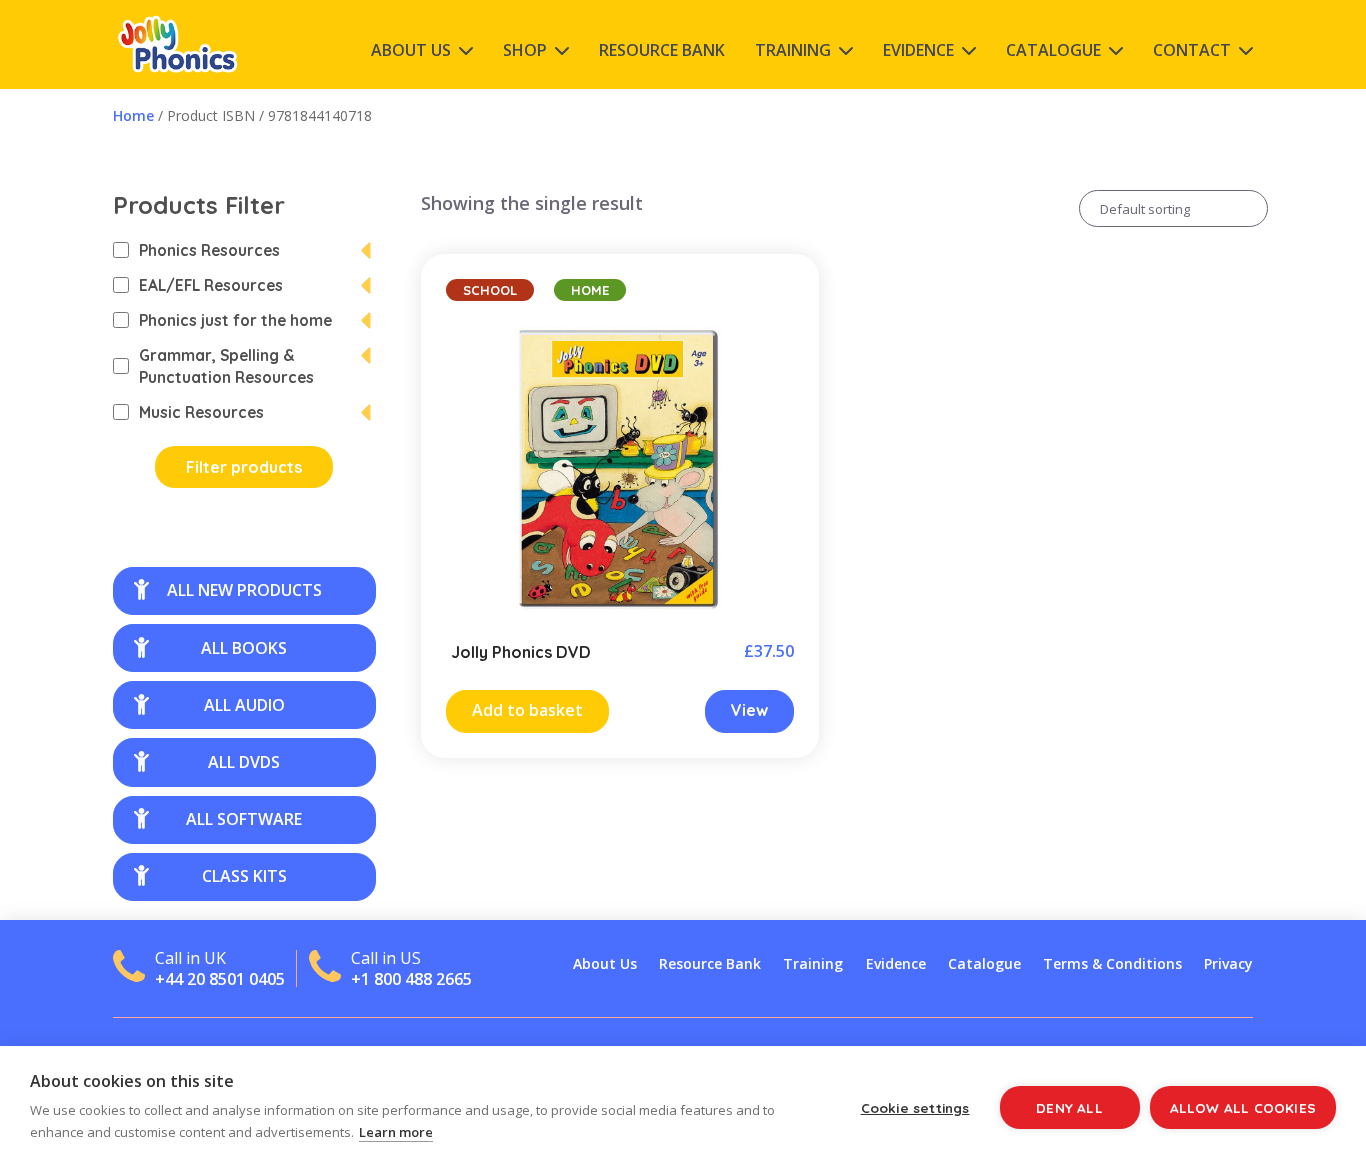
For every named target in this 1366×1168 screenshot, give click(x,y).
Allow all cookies (1243, 1107)
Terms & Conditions (1112, 963)
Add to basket (527, 710)
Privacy (1228, 963)
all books (244, 648)
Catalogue (1053, 50)
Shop (525, 50)
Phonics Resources (209, 250)
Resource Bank (662, 50)
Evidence (918, 50)
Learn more (396, 1132)
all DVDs (244, 762)
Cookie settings (915, 1107)
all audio (244, 705)
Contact (1192, 50)
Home (133, 115)
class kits (244, 876)
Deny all (1069, 1107)
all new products (244, 590)
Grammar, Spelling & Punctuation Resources (226, 366)
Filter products (244, 467)
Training (793, 50)
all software (244, 819)
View (749, 710)
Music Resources (201, 412)
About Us (411, 50)
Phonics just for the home (235, 320)
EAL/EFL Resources (211, 285)
